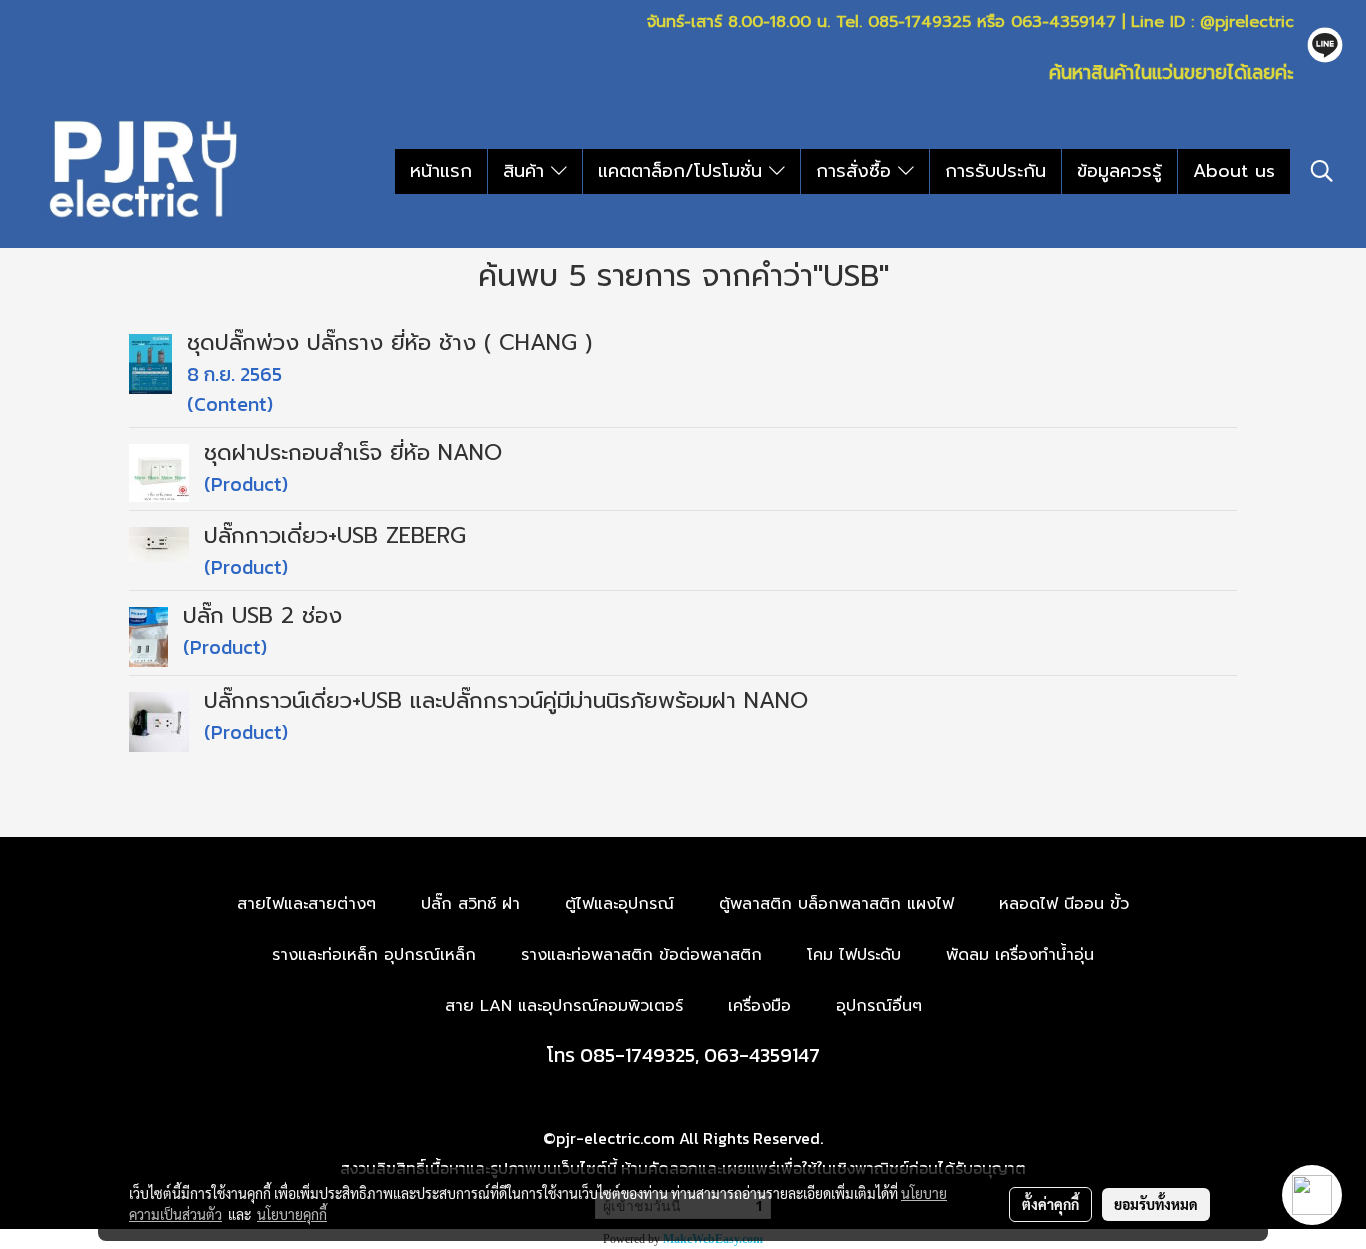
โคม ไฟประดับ (854, 955)
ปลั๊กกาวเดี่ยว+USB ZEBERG (335, 535)
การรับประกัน (995, 171)
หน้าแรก (441, 171)
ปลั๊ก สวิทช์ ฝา (470, 904)
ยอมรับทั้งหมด (1156, 1204)
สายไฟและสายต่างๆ (306, 904)
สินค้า (527, 171)
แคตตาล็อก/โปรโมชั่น (683, 171)
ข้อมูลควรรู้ (1119, 171)
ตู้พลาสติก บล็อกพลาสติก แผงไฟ (836, 904)
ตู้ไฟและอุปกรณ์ (619, 904)
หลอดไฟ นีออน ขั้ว (1064, 904)
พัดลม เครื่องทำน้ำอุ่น (1020, 955)
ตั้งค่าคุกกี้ (1050, 1204)
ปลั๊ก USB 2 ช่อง (262, 615)
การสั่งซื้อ (857, 171)
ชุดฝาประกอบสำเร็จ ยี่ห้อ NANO (353, 452)
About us (1234, 171)
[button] (1322, 171)
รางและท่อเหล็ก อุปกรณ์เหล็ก (374, 955)
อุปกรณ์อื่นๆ (879, 1006)
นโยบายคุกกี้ (292, 1214)
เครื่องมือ (759, 1006)
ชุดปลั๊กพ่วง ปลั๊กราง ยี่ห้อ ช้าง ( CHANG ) (389, 342)
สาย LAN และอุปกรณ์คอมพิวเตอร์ (564, 1006)
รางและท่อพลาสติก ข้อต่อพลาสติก (641, 955)
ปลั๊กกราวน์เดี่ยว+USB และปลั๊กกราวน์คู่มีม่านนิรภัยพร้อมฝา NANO (506, 700)
